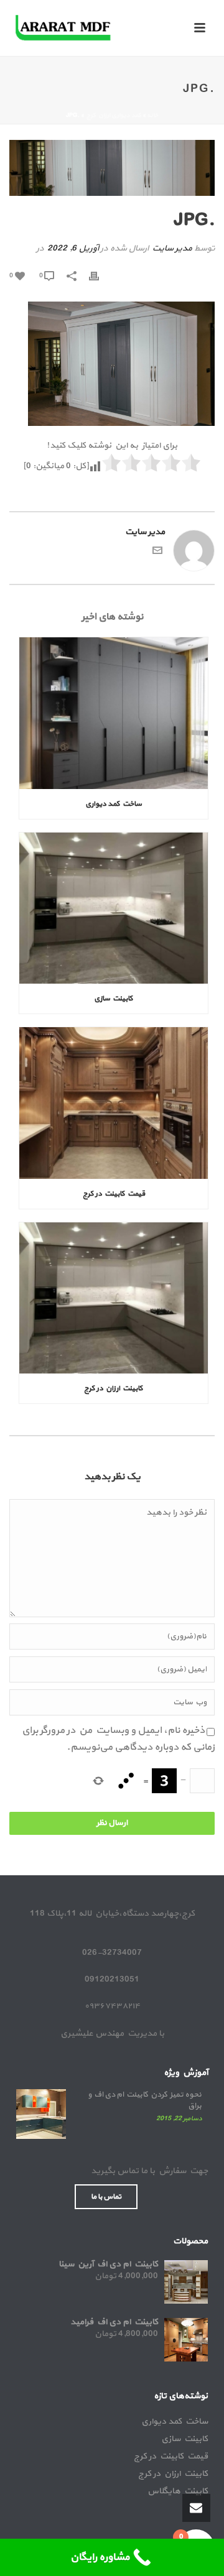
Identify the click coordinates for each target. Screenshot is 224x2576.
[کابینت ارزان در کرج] (114, 1298)
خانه (152, 115)
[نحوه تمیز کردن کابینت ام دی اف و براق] (41, 2114)
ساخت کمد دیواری (114, 804)
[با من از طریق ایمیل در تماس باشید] (157, 553)
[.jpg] (112, 168)
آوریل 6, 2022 (73, 248)
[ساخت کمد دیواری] (114, 713)
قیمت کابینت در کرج (114, 1194)
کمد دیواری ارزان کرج (113, 115)
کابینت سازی (114, 999)
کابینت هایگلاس (178, 2491)
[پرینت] (100, 275)
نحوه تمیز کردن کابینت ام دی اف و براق (144, 2100)
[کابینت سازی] (114, 908)
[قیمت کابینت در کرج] (114, 1103)
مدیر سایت (172, 248)
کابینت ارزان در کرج (114, 1388)
